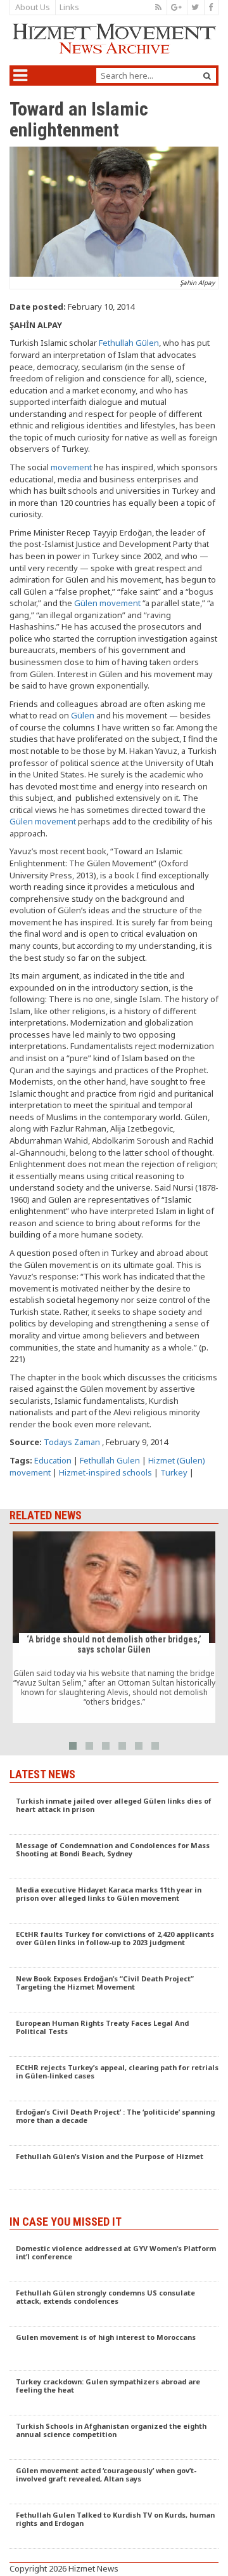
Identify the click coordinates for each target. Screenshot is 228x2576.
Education (53, 1460)
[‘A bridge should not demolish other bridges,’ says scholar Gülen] (114, 1627)
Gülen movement (107, 603)
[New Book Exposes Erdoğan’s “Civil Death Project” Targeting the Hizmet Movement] (114, 1990)
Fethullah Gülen (129, 343)
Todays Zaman (72, 1442)
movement (71, 467)
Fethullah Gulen (110, 1460)
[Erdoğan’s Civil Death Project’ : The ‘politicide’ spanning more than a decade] (114, 2124)
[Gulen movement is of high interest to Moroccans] (114, 2349)
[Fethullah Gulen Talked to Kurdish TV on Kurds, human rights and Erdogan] (114, 2526)
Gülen (83, 715)
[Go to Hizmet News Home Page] (114, 39)
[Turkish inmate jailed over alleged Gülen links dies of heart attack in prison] (114, 1813)
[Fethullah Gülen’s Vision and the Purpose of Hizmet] (114, 2168)
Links (69, 7)
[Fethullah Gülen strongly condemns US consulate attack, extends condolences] (114, 2304)
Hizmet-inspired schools (105, 1472)
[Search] (207, 76)
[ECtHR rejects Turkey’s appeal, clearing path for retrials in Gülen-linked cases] (114, 2079)
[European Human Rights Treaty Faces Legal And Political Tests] (114, 2035)
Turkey (174, 1472)
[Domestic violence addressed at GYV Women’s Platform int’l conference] (114, 2260)
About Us (33, 7)
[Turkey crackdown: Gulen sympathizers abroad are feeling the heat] (114, 2393)
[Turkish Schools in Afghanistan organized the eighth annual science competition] (114, 2438)
